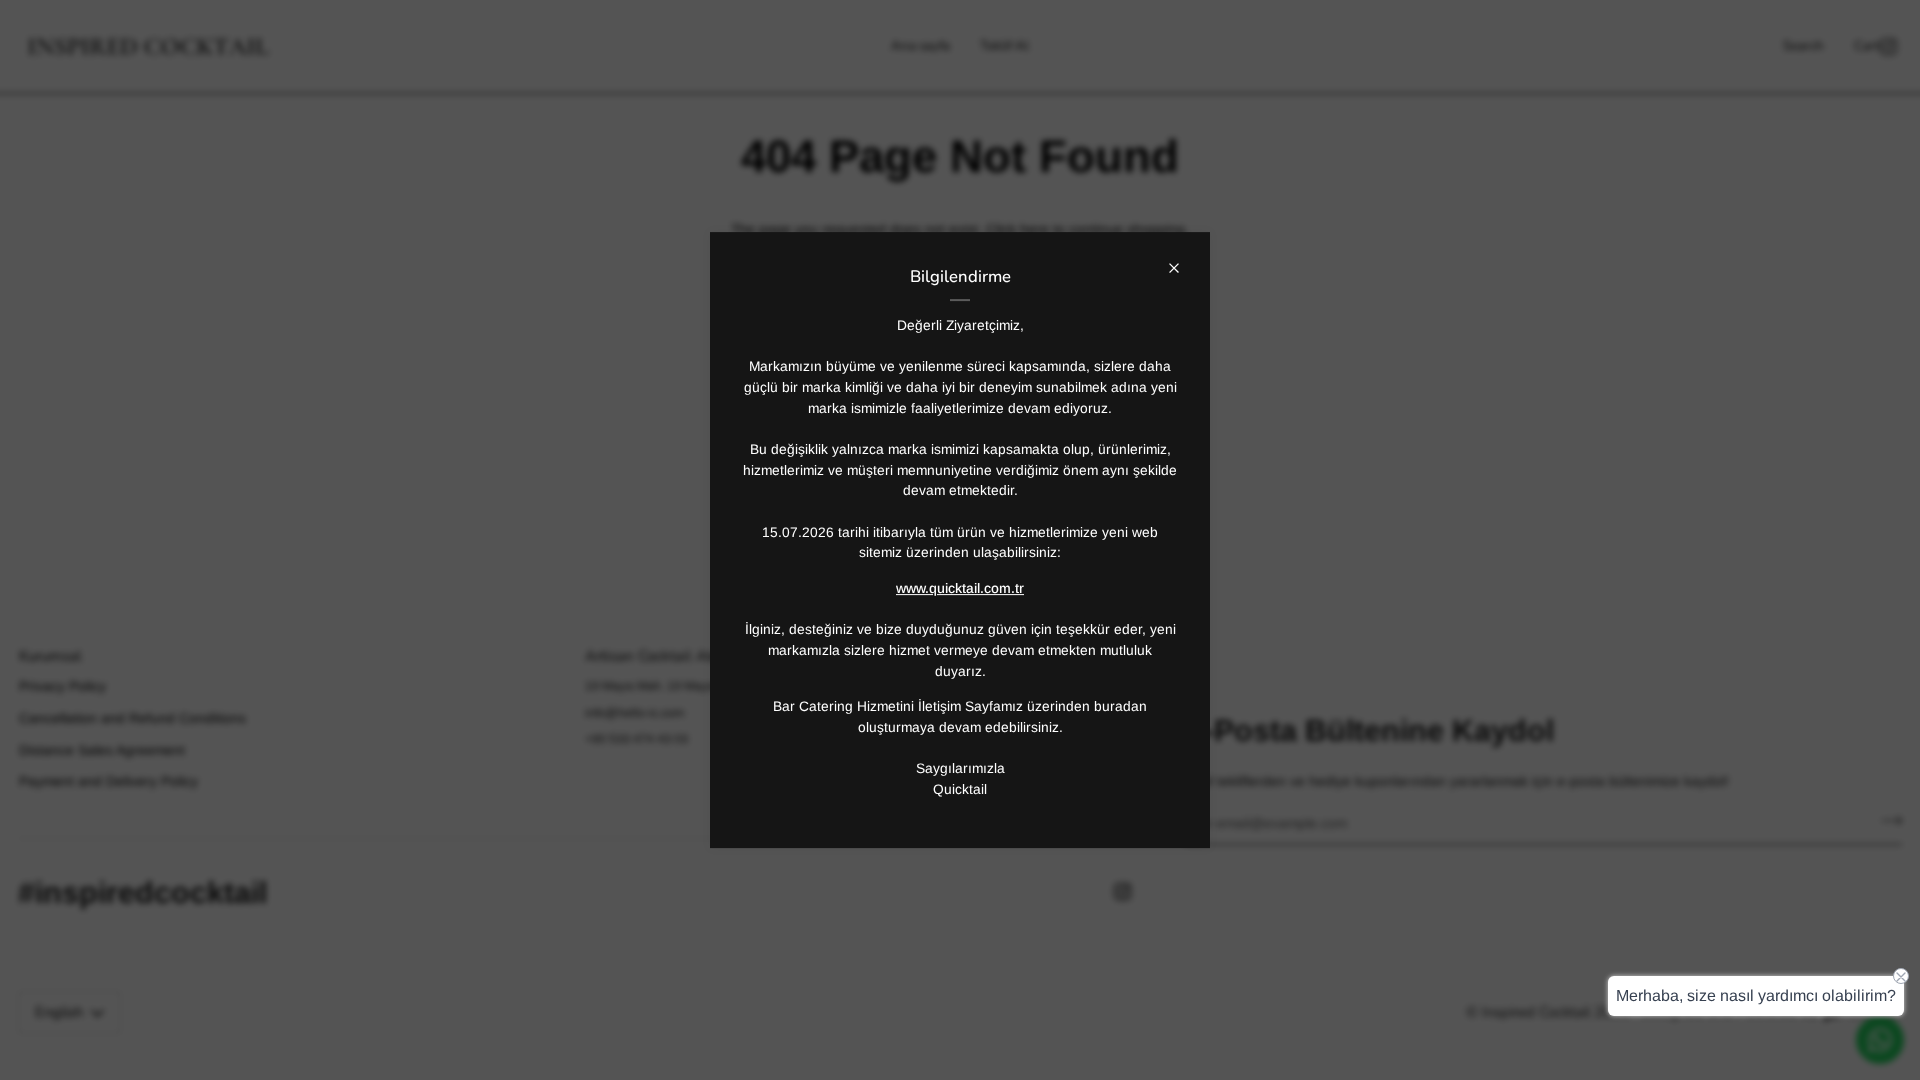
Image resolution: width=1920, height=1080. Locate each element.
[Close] (1182, 259)
